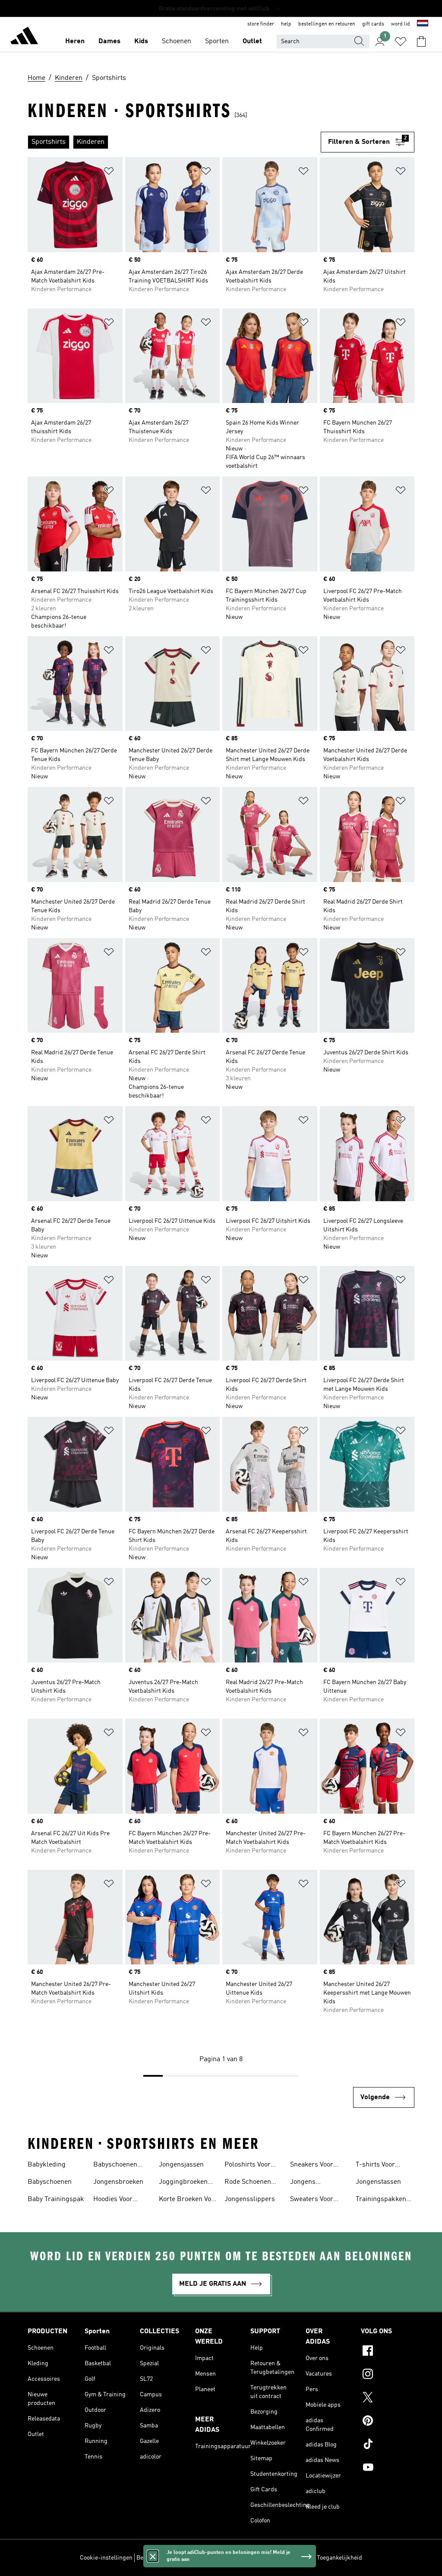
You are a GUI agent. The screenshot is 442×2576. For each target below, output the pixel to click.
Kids (141, 41)
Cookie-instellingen (106, 2558)
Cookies (197, 2558)
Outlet (252, 41)
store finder (261, 24)
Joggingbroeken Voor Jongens (183, 2183)
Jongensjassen (181, 2165)
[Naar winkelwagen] (421, 41)
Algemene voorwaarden (282, 2558)
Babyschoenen (50, 2182)
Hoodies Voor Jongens (113, 2200)
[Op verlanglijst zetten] (109, 173)
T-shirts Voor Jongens (375, 2166)
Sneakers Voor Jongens (312, 2166)
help (286, 24)
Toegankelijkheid (339, 2558)
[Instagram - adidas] (388, 2375)
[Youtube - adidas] (388, 2468)
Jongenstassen (378, 2182)
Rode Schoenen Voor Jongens (248, 2183)
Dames (109, 41)
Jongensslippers (250, 2199)
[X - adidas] (388, 2398)
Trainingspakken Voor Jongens (381, 2200)
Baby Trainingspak (56, 2199)
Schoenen (177, 41)
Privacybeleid (229, 2558)
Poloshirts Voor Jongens (248, 2166)
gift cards (373, 24)
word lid (401, 24)
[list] (174, 142)
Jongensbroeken (118, 2182)
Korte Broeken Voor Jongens (188, 2200)
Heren (75, 41)
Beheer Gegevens (159, 2558)
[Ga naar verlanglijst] (401, 41)
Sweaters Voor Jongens (312, 2200)
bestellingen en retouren (327, 24)
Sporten (217, 41)
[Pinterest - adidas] (388, 2422)
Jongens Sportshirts (307, 2183)
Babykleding (47, 2165)
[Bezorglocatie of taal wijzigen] (423, 24)
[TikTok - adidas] (388, 2445)
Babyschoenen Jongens (115, 2166)
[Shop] (24, 37)
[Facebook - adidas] (388, 2352)
